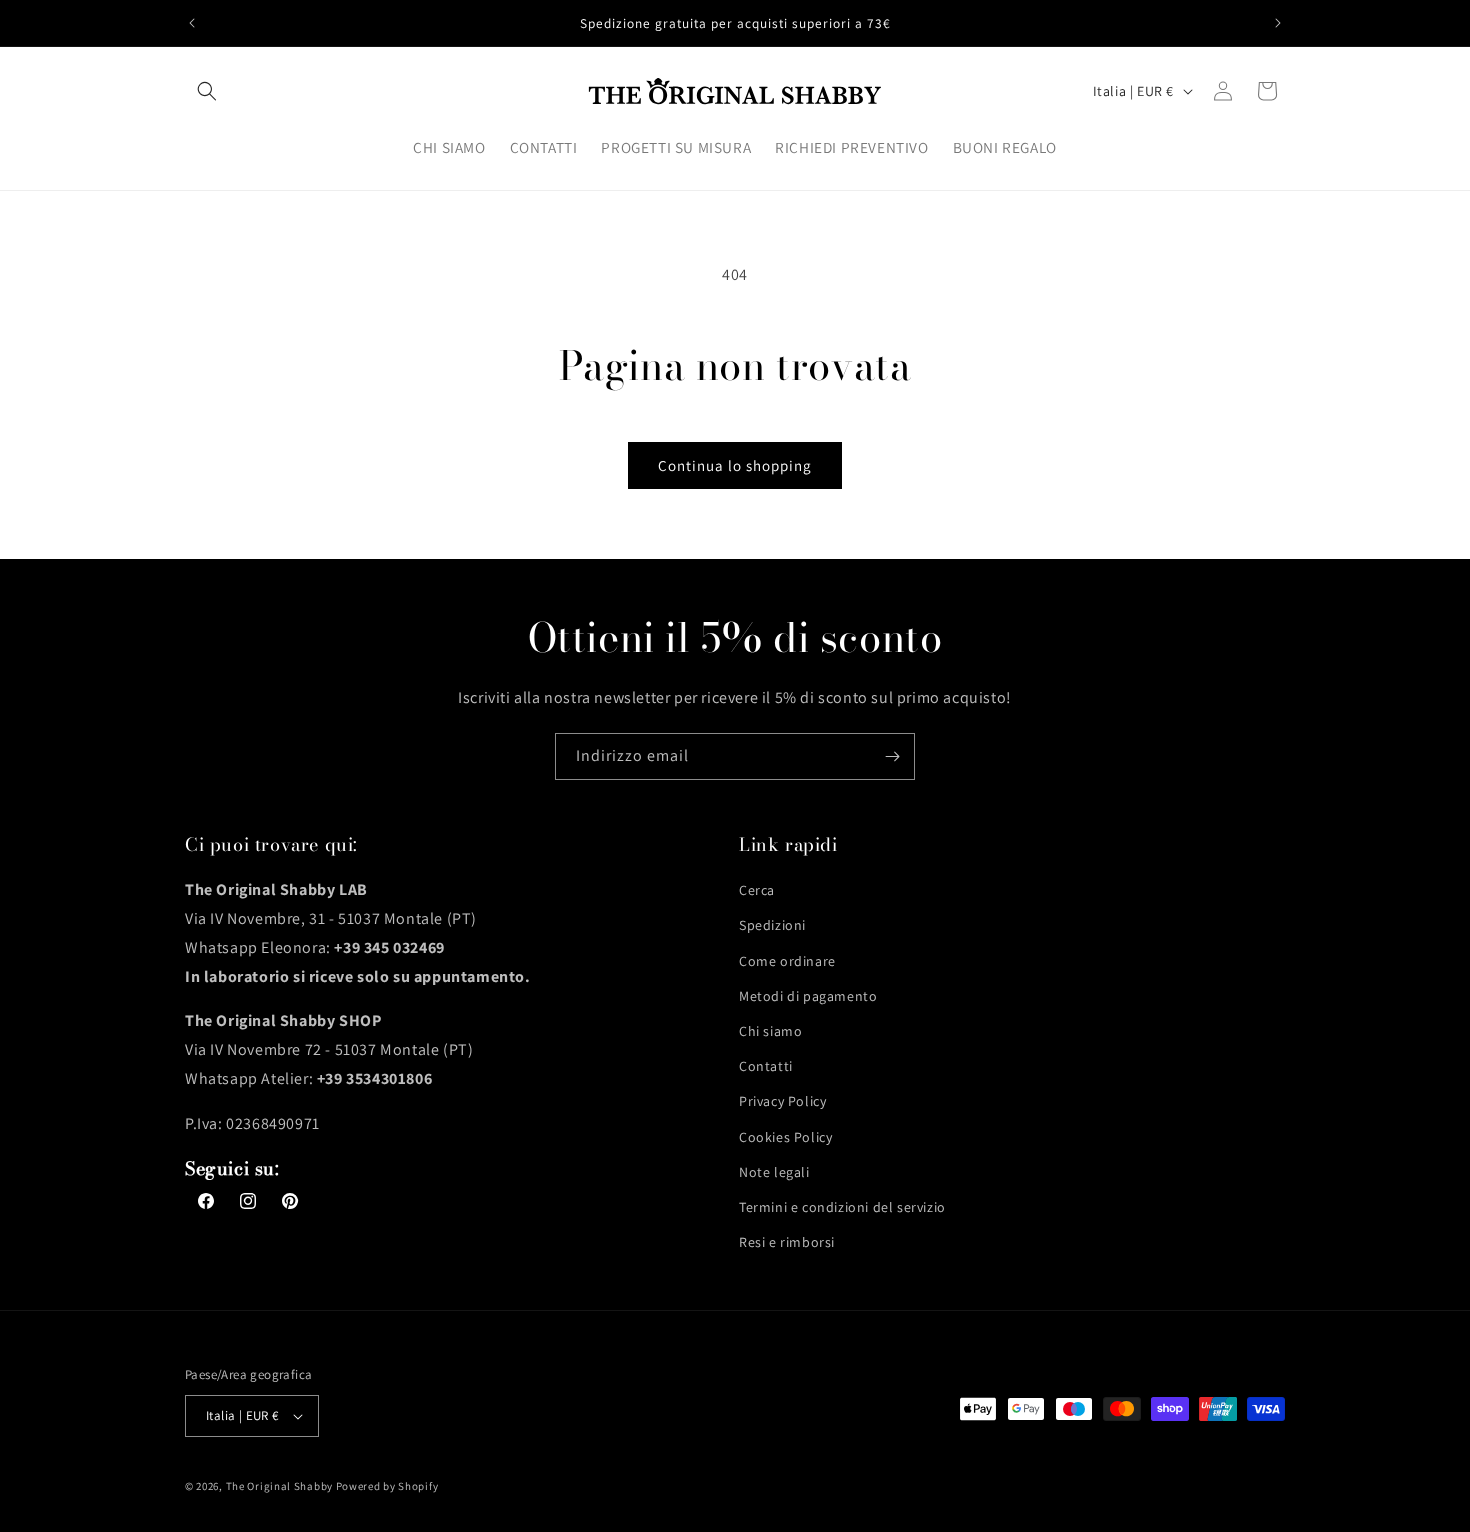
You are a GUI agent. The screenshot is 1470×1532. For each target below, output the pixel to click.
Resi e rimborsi (787, 1242)
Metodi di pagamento (808, 996)
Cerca (757, 890)
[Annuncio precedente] (192, 23)
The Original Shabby (279, 1486)
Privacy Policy (782, 1101)
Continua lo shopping (735, 465)
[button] (207, 91)
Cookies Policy (785, 1137)
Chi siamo (770, 1031)
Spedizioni (772, 925)
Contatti (766, 1066)
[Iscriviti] (892, 756)
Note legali (774, 1172)
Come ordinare (787, 961)
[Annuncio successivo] (1278, 23)
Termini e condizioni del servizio (842, 1207)
